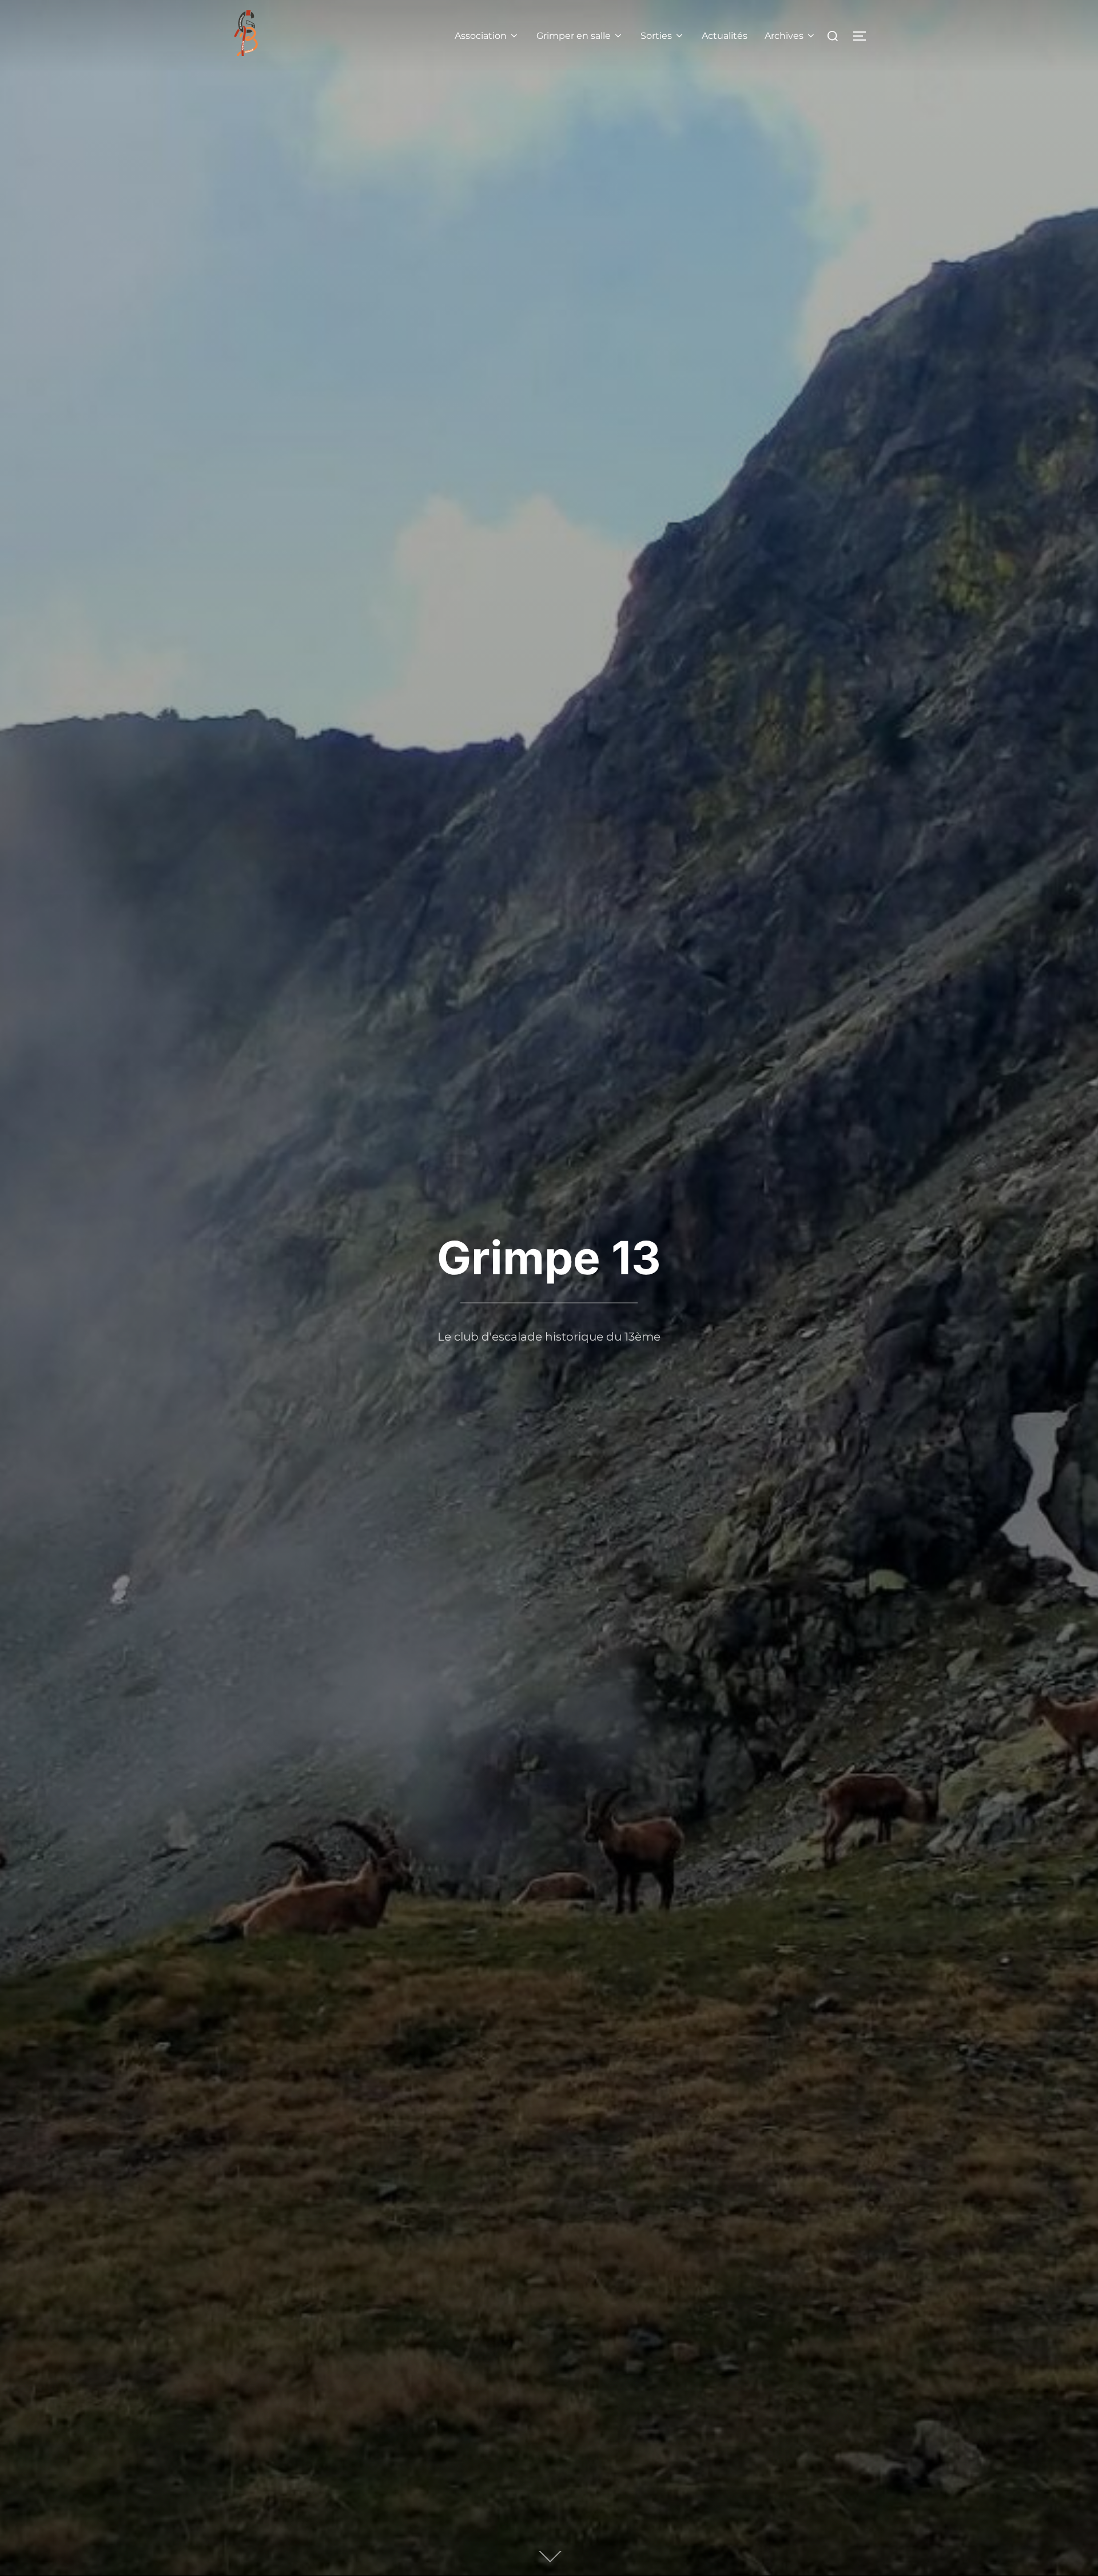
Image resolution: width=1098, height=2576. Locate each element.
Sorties (656, 36)
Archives (784, 36)
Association (481, 36)
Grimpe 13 (549, 1257)
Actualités (725, 36)
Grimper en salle (574, 36)
